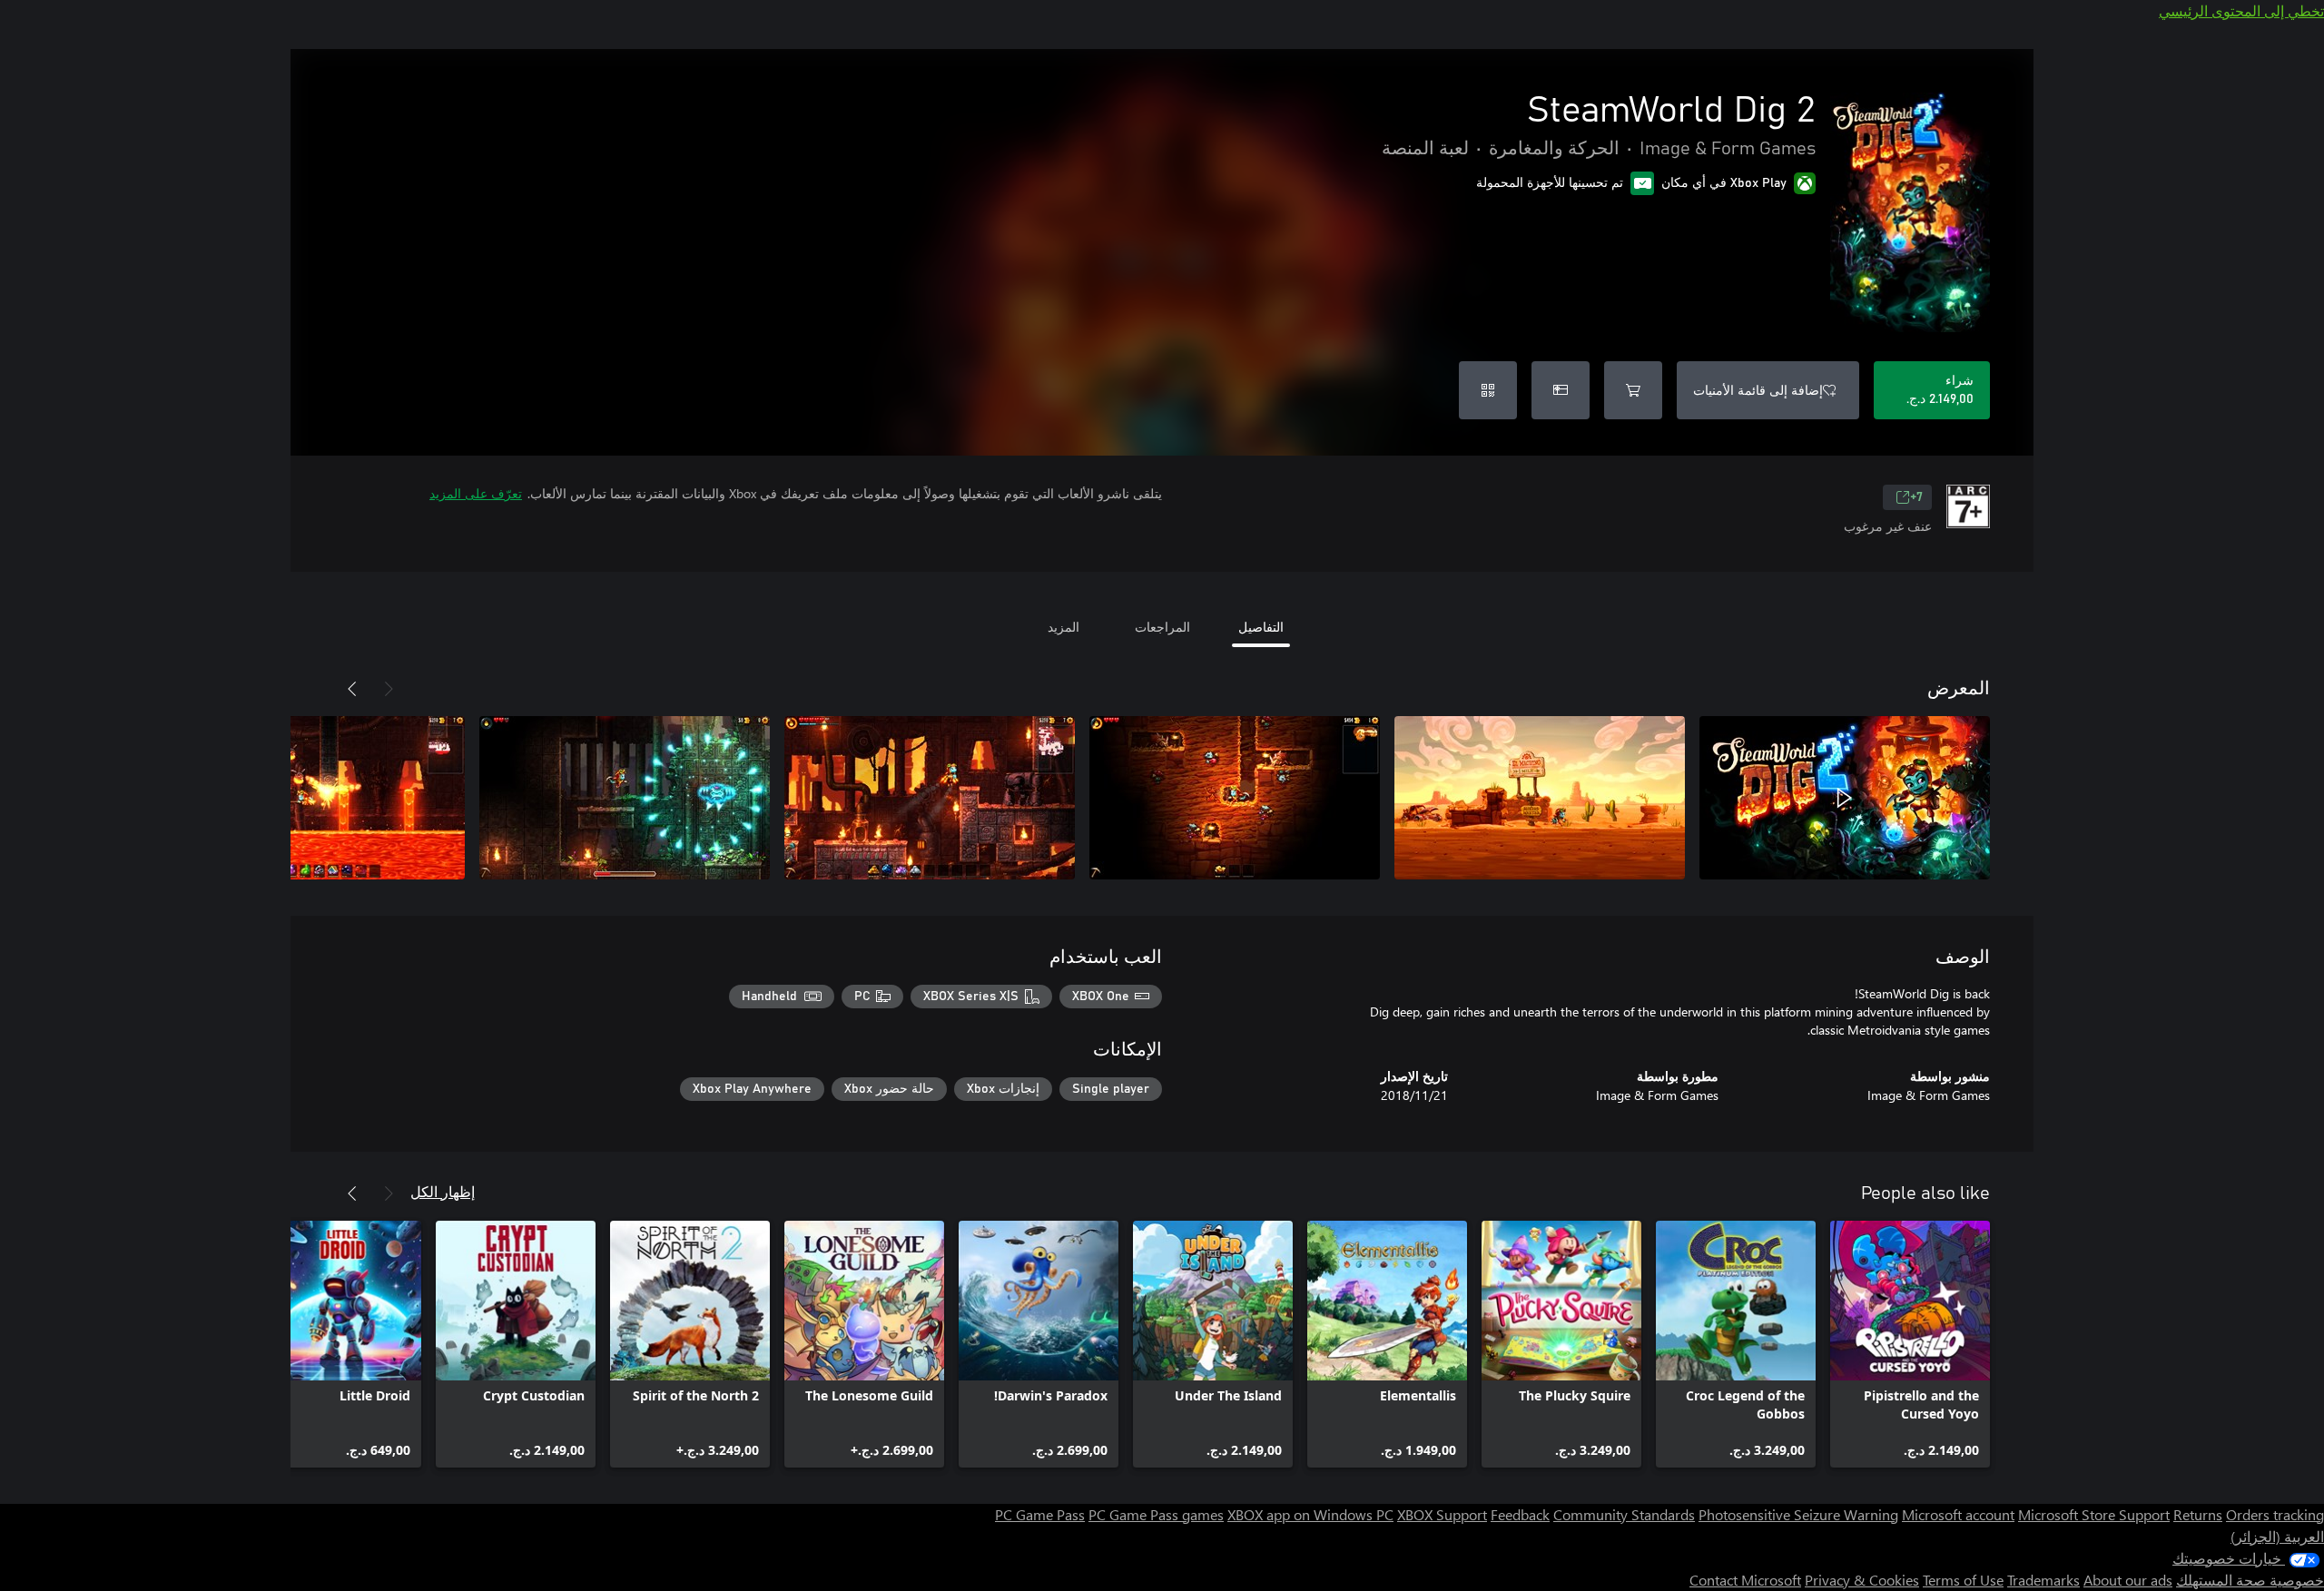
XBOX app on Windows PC (1310, 1514)
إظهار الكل (443, 1191)
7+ (1916, 497)
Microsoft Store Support (2094, 1514)
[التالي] (352, 689)
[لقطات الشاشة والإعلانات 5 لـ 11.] (625, 798)
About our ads (2128, 1580)
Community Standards (1624, 1514)
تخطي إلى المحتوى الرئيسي (2241, 10)
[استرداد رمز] (1488, 390)
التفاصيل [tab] (1261, 627)
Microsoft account (1958, 1514)
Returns (2198, 1514)
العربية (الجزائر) (2277, 1536)
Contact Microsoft (1745, 1580)
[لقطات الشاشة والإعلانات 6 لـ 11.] (320, 798)
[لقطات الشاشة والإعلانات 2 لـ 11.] (1540, 798)
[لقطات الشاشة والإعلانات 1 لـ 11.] (1845, 798)
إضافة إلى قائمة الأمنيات (1758, 390)
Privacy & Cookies (1862, 1580)
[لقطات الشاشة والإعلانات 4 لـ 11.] (930, 798)
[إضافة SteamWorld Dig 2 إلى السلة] (1633, 390)
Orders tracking (2275, 1514)
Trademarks (2043, 1580)
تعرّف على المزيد (476, 493)
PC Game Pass (1040, 1514)
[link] (1910, 1344)
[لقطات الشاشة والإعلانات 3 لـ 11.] (1235, 798)
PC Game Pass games (1156, 1514)
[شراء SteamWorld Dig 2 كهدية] (1561, 390)
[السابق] (389, 689)
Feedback (1520, 1514)
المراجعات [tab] (1162, 627)
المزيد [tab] (1064, 627)
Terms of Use (1963, 1580)
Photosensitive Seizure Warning (1798, 1514)
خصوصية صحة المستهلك (2250, 1580)
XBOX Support (1442, 1514)
